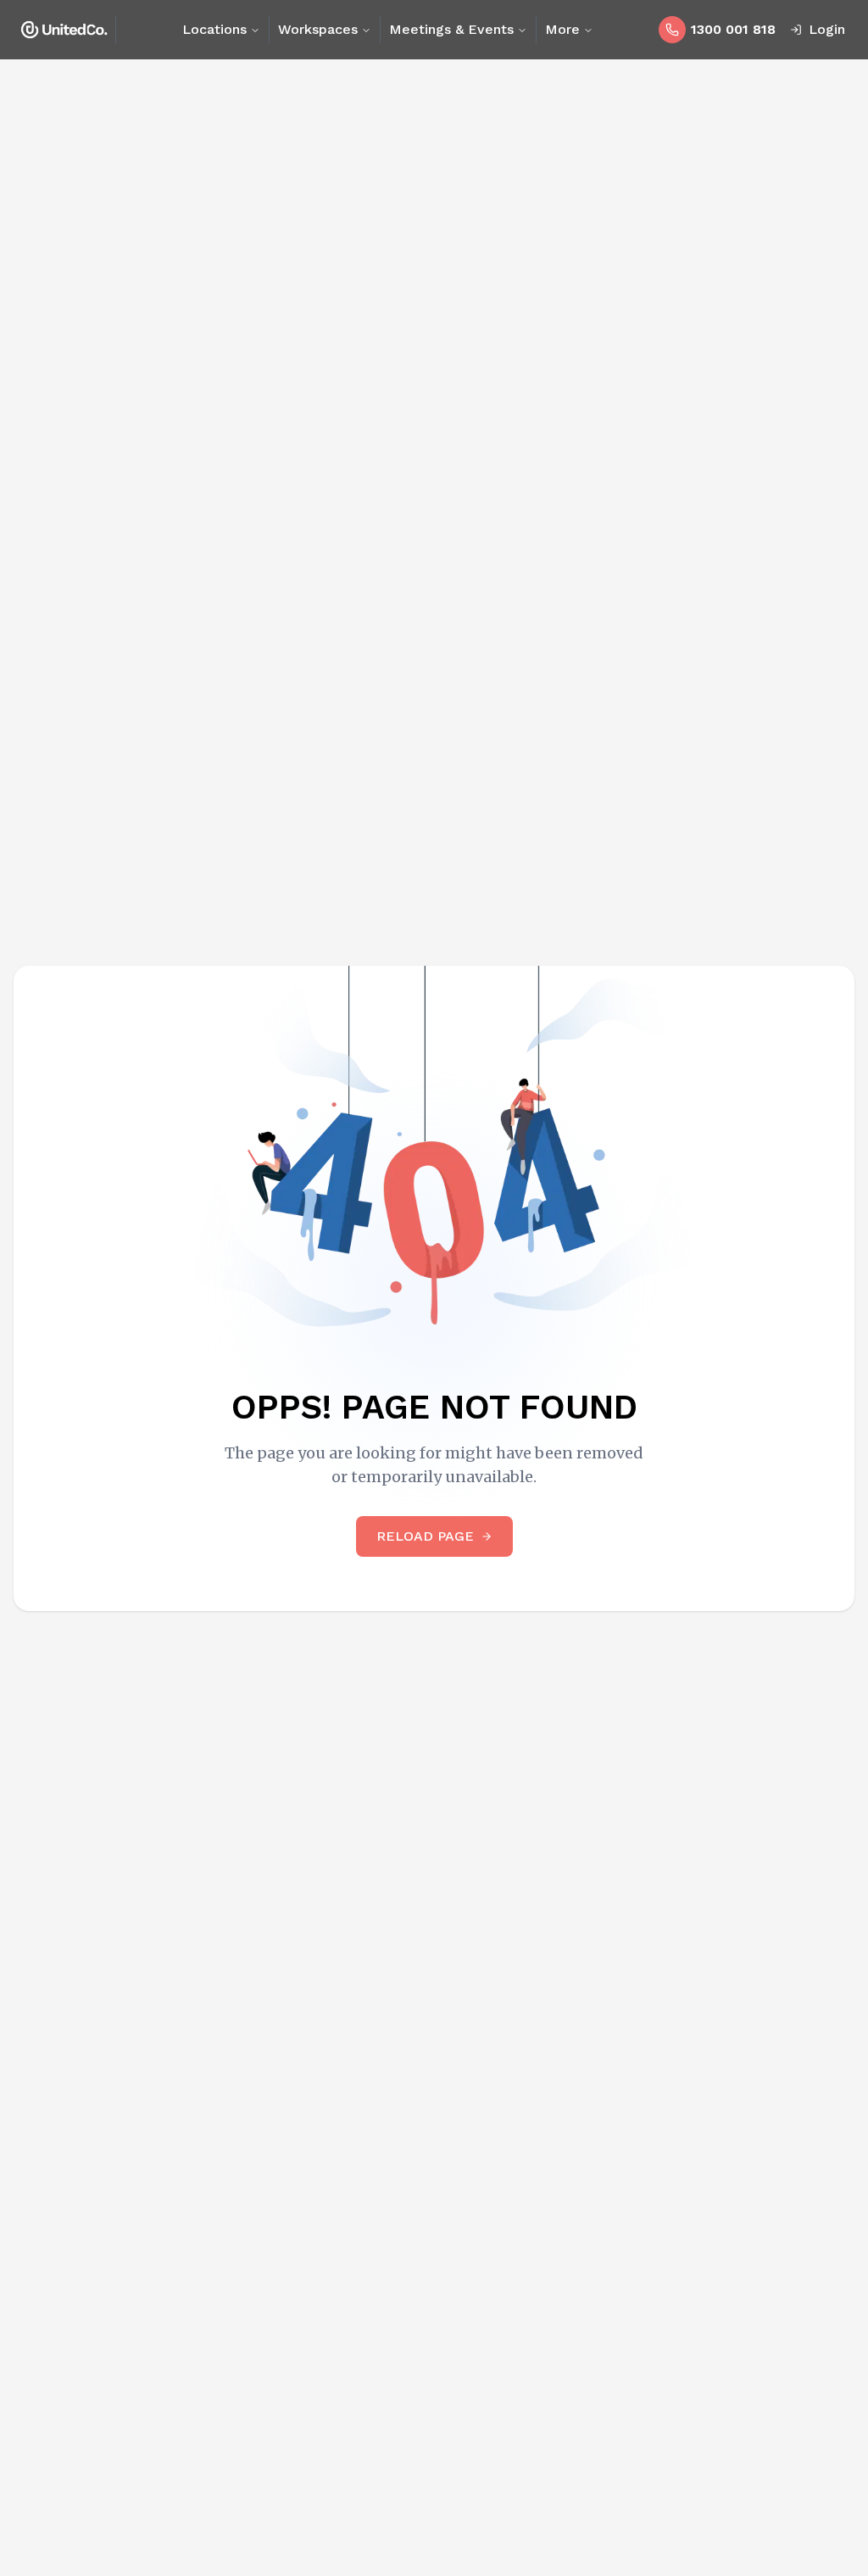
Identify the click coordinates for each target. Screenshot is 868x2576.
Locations (214, 29)
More (562, 29)
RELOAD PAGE (425, 1536)
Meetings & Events (451, 29)
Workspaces (318, 29)
